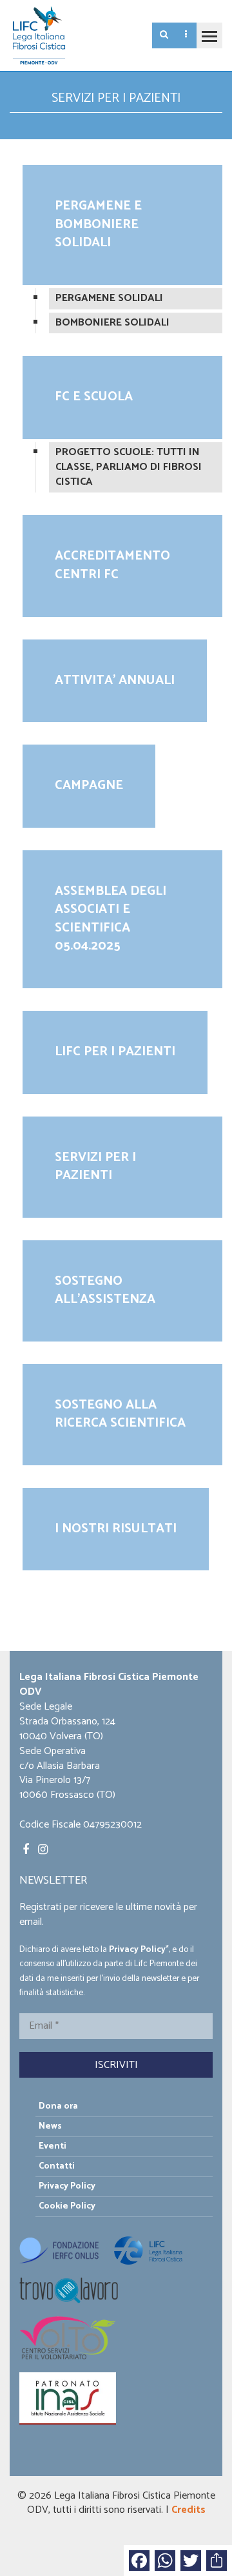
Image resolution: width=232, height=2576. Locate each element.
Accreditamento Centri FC (112, 565)
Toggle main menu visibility (209, 35)
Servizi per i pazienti (95, 1167)
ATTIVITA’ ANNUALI (115, 680)
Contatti (57, 2166)
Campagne (89, 785)
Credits (188, 2510)
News (50, 2126)
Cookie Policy (67, 2206)
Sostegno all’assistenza (105, 1291)
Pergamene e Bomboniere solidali (98, 224)
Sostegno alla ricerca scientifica (120, 1414)
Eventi (53, 2146)
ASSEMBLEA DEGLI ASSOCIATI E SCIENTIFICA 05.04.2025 (111, 919)
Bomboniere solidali (112, 323)
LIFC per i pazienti (115, 1052)
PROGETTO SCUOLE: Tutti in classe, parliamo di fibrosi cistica (129, 467)
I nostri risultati (116, 1529)
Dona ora (58, 2106)
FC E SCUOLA (94, 397)
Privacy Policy (137, 1949)
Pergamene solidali (109, 298)
